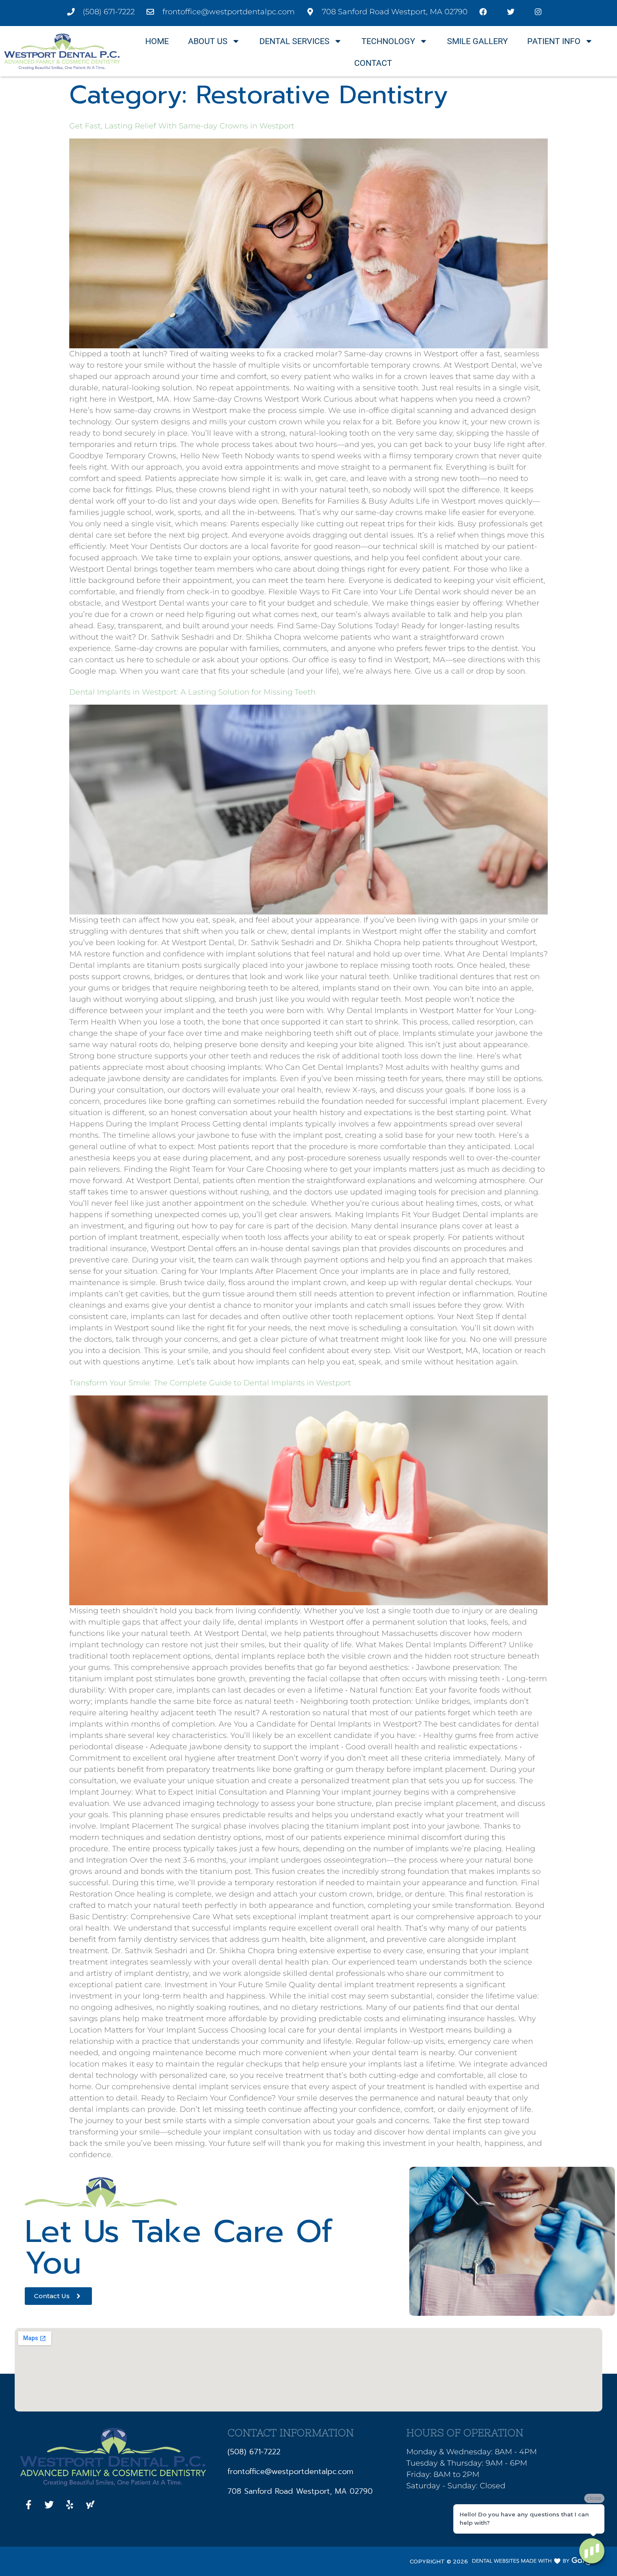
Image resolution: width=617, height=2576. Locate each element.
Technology (388, 41)
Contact (373, 63)
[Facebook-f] (29, 2505)
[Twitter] (49, 2505)
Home (157, 41)
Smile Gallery (477, 41)
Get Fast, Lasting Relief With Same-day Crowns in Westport (182, 126)
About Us (208, 41)
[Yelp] (70, 2505)
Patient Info (554, 41)
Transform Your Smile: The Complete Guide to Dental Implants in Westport (210, 1383)
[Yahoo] (90, 2505)
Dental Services (294, 41)
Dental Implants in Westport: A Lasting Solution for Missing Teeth (192, 692)
